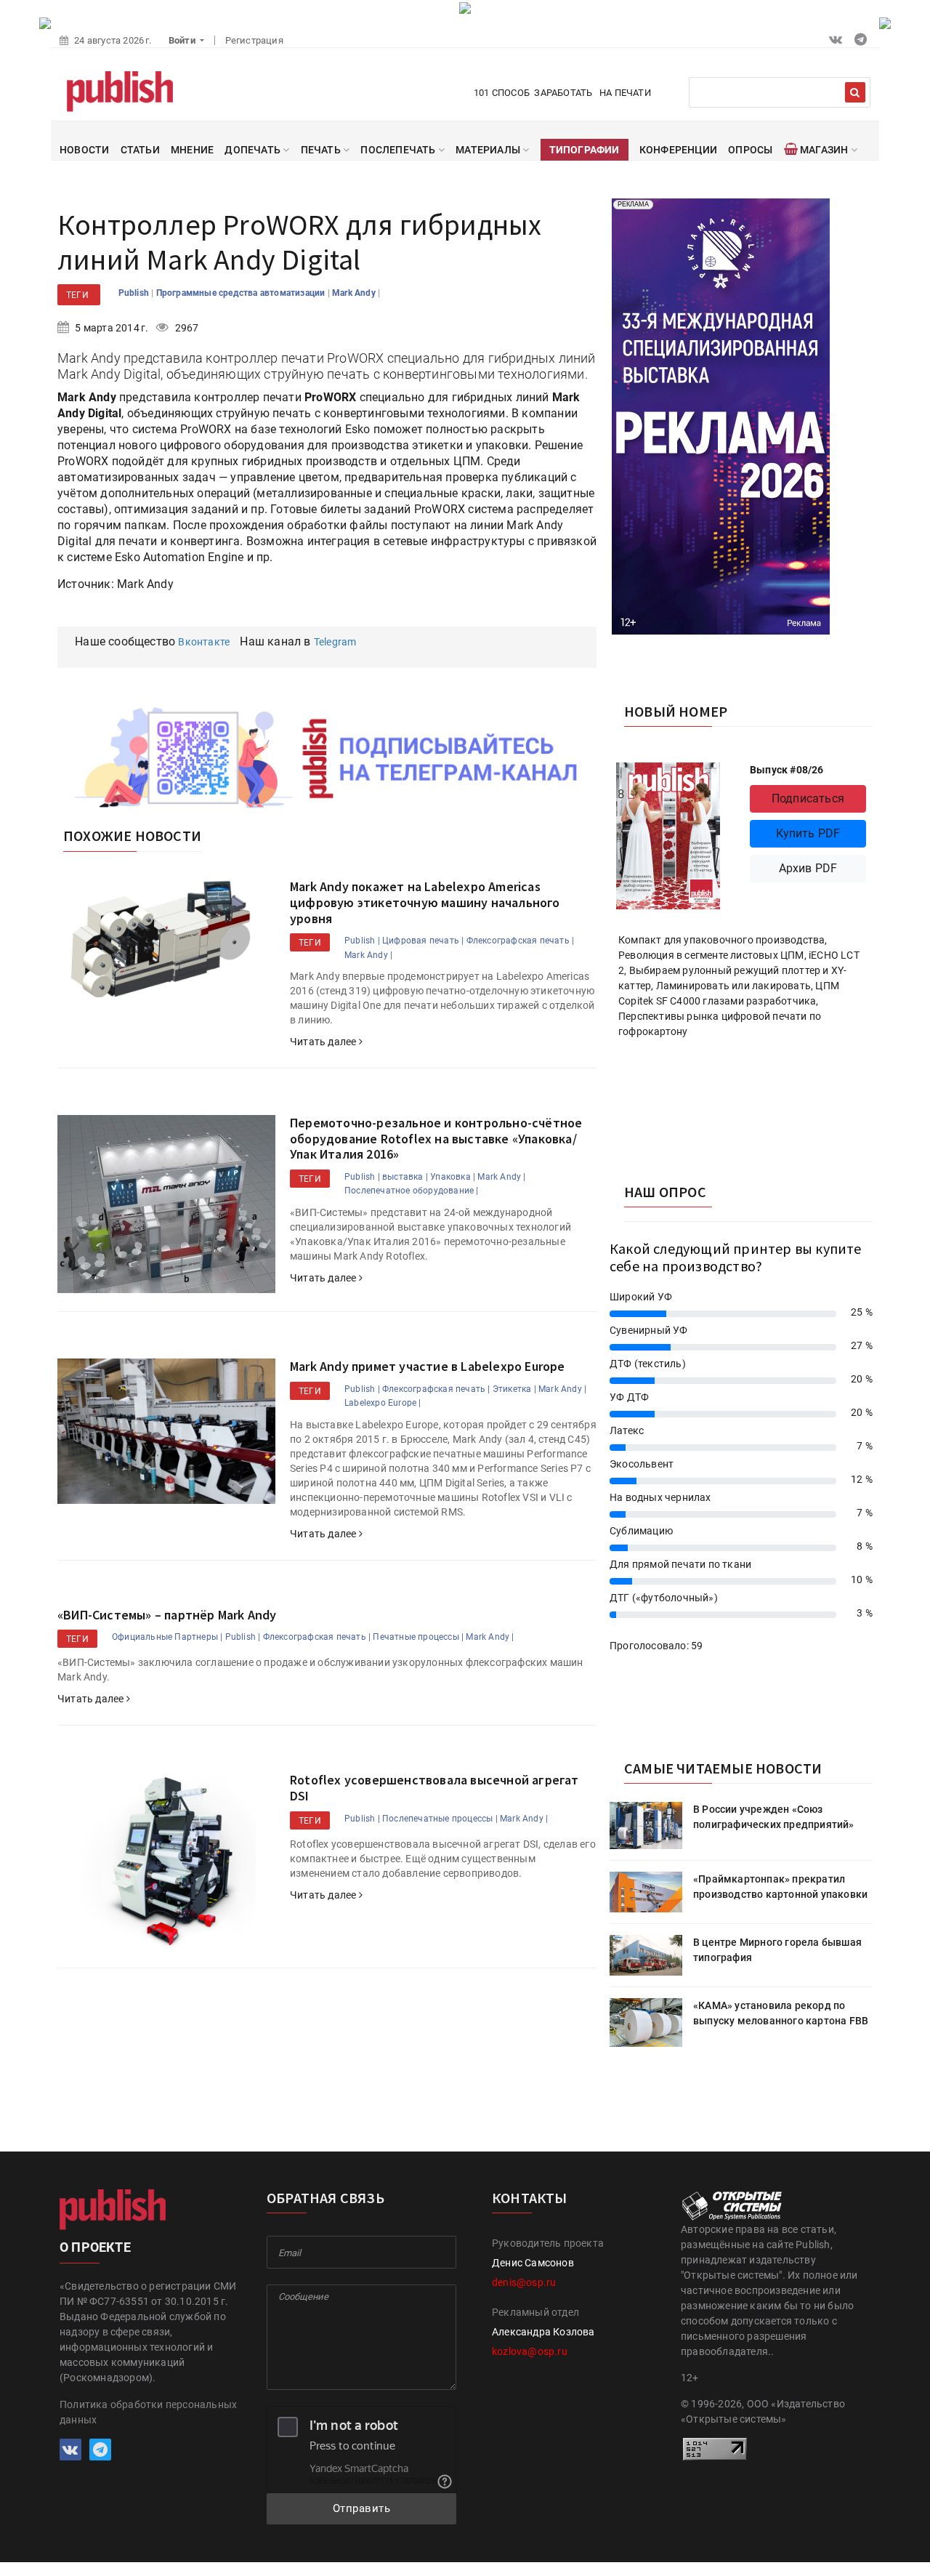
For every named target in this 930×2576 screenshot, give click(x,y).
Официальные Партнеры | (167, 1637)
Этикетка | (514, 1389)
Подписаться (808, 798)
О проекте (95, 2247)
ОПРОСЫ (750, 150)
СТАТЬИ (140, 150)
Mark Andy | (368, 955)
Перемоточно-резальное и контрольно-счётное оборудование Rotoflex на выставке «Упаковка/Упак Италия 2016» (436, 1138)
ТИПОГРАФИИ (585, 150)
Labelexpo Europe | (383, 1403)
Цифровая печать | (423, 941)
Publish (135, 293)
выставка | (405, 1177)
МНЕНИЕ (192, 150)
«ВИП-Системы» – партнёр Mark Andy (167, 1615)
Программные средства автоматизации (242, 293)
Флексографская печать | (521, 941)
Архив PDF (808, 868)
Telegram (335, 642)
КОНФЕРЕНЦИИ (678, 150)
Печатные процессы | (418, 1637)
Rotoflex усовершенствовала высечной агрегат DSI (434, 1788)
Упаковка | (453, 1177)
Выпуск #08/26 (787, 770)
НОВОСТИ (84, 150)
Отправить (362, 2508)
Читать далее (324, 1042)
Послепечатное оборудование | (412, 1191)
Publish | (362, 941)
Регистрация (254, 40)
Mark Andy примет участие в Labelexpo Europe (428, 1366)
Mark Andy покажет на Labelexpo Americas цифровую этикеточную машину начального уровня (425, 902)
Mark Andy (355, 293)
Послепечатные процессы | (440, 1819)
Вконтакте (204, 642)
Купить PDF (808, 833)
